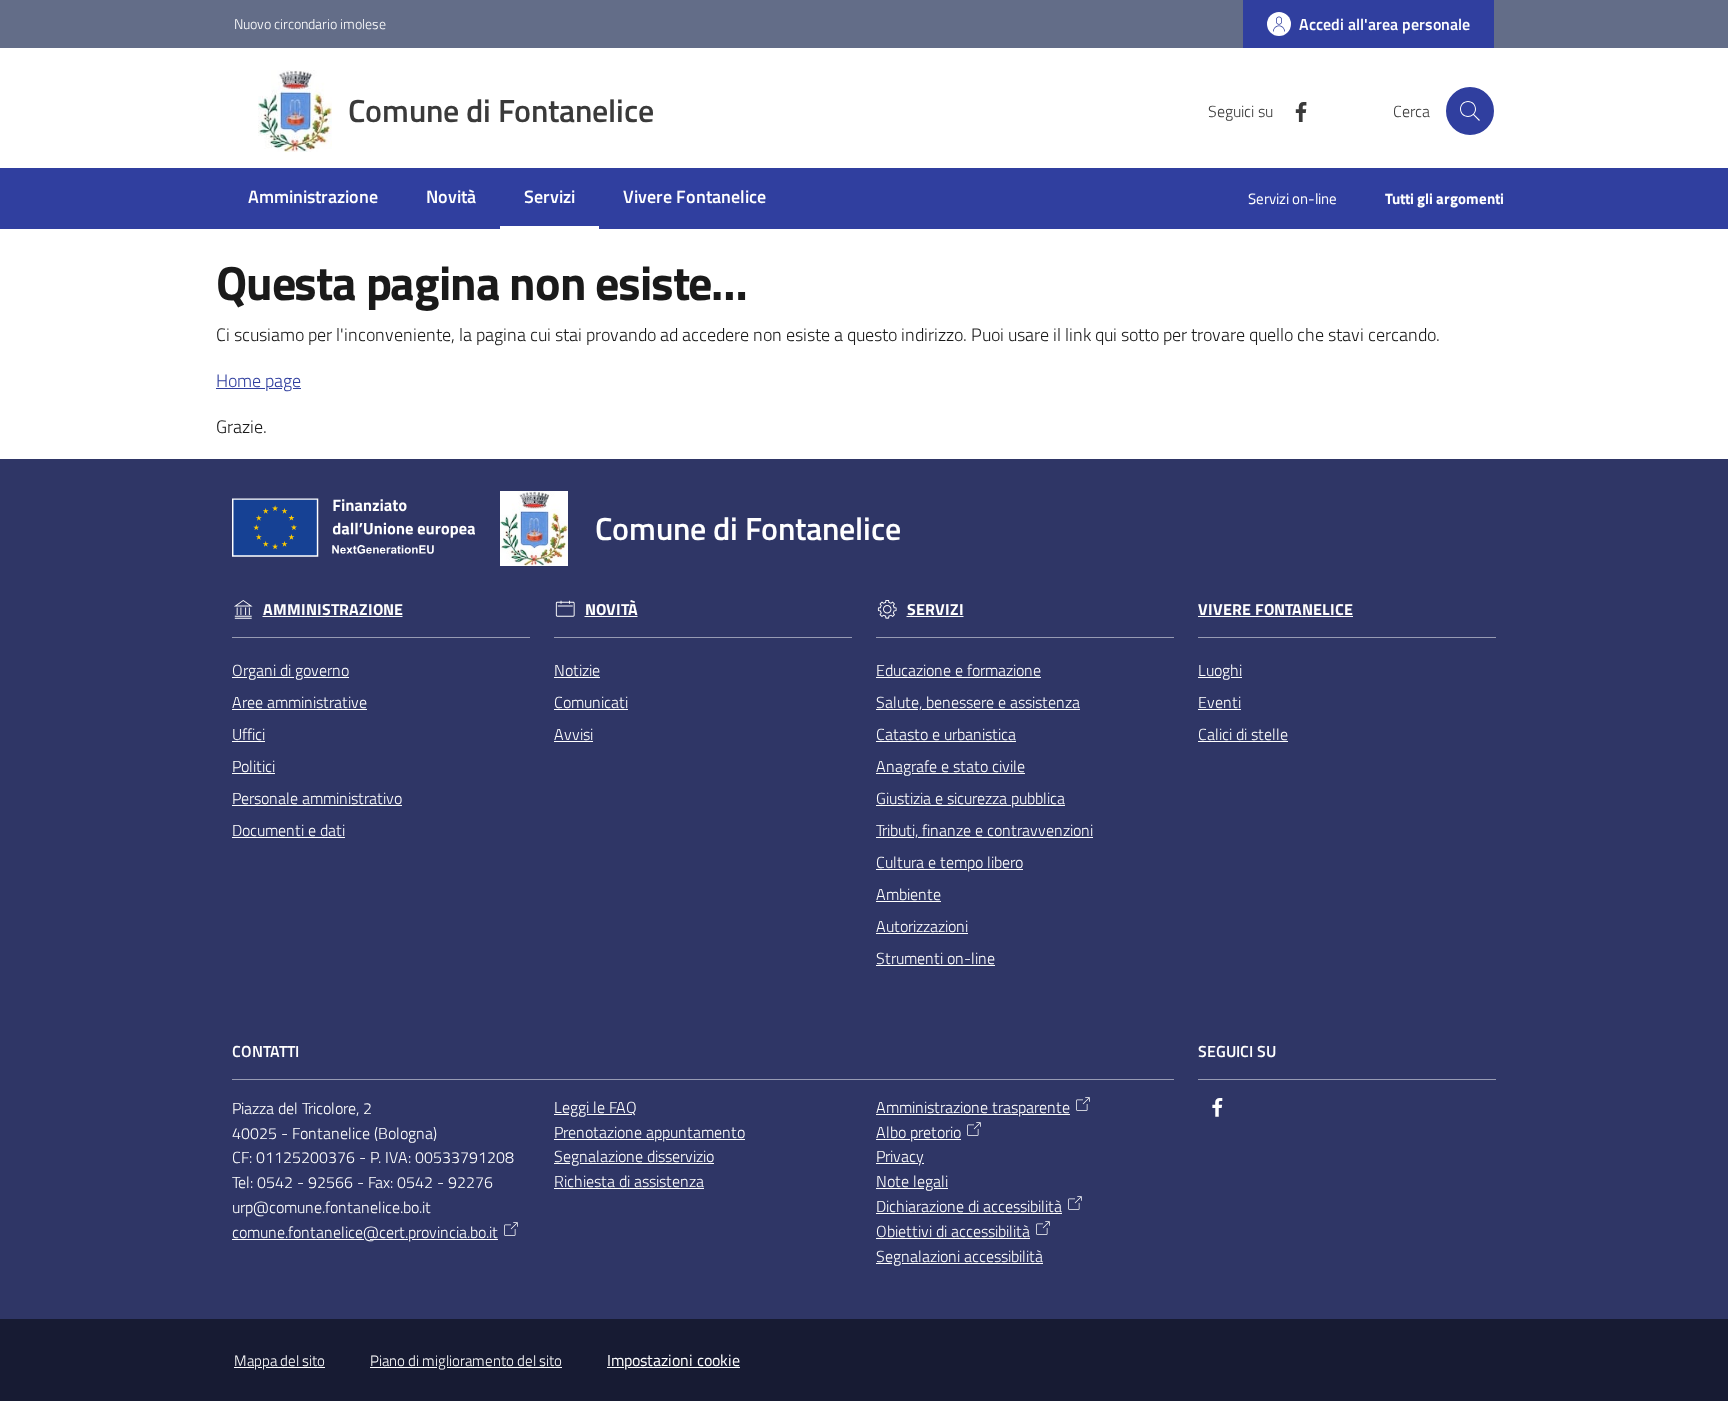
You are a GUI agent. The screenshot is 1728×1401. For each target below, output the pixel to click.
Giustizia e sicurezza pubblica (970, 798)
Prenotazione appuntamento (649, 1132)
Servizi (935, 609)
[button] (1470, 111)
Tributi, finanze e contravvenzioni (984, 830)
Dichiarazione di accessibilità (969, 1206)
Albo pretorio (918, 1132)
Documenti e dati (288, 830)
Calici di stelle (1243, 734)
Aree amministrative (299, 702)
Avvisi (573, 734)
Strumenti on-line (935, 958)
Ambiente (908, 894)
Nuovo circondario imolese (310, 23)
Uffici (248, 734)
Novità (611, 609)
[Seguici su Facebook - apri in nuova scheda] (1293, 110)
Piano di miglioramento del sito (466, 1360)
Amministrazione (333, 609)
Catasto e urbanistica (946, 734)
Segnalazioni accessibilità (959, 1256)
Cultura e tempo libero (949, 862)
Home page (258, 380)
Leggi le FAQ (595, 1107)
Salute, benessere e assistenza (978, 702)
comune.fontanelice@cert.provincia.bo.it (365, 1232)
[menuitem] (313, 198)
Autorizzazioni (922, 926)
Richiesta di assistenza (629, 1181)
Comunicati (591, 702)
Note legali (912, 1181)
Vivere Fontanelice (1275, 609)
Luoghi (1220, 670)
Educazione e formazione (958, 670)
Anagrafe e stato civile (950, 766)
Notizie (577, 670)
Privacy (900, 1156)
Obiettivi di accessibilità (953, 1231)
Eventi (1219, 702)
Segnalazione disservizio (634, 1156)
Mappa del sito (279, 1360)
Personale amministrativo (317, 798)
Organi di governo (290, 670)
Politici (253, 766)
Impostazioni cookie (673, 1360)
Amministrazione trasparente (973, 1107)
